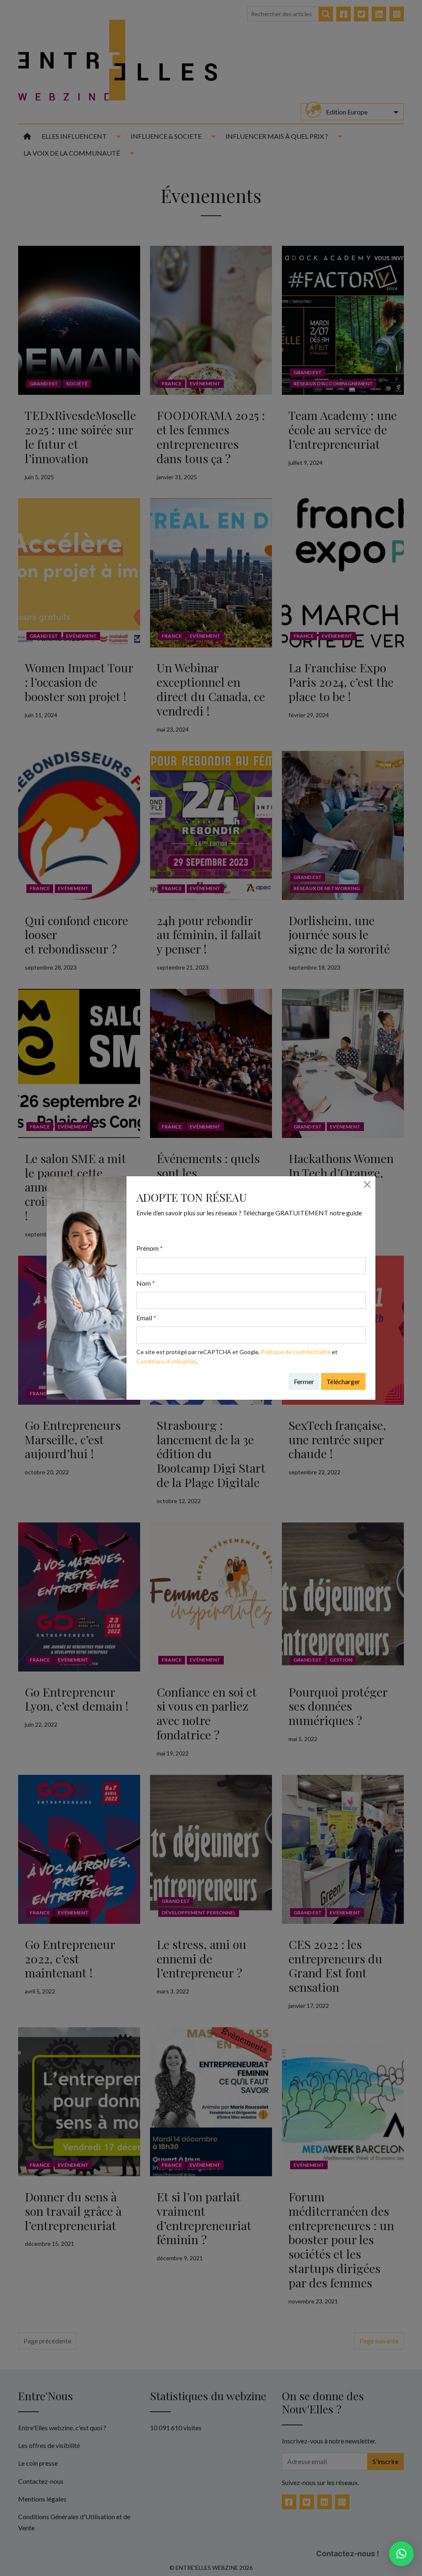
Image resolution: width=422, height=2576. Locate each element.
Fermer (304, 1381)
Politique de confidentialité (296, 1352)
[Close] (367, 1184)
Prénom (150, 1248)
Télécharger (343, 1381)
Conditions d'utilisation (166, 1361)
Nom (146, 1283)
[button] (401, 2554)
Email (146, 1318)
